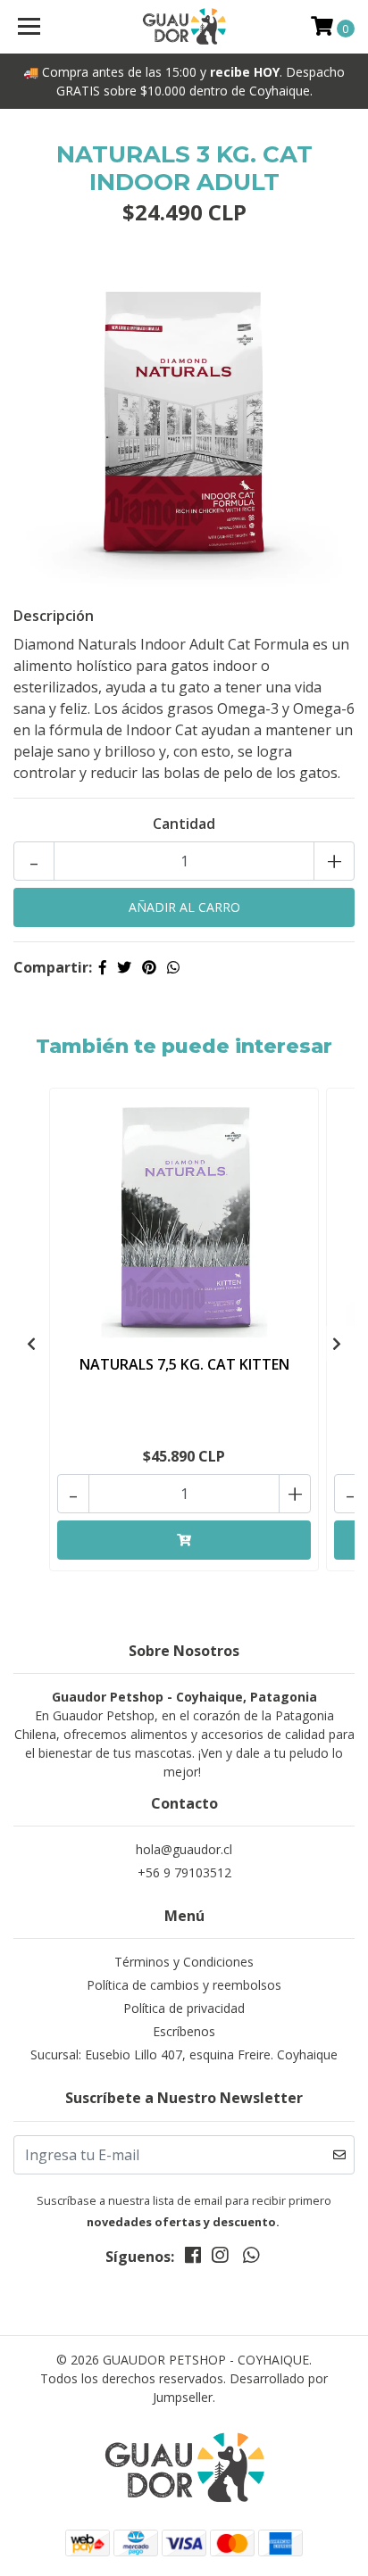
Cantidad (184, 824)
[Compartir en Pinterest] (149, 967)
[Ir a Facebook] (193, 2258)
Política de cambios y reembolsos (184, 1985)
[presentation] (31, 1344)
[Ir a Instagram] (220, 2258)
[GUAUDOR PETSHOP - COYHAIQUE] (184, 27)
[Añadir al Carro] (184, 1540)
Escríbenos (184, 2031)
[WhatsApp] (250, 2258)
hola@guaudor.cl (184, 1849)
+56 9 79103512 (184, 1872)
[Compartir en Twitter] (124, 967)
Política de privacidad (184, 2008)
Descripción (54, 616)
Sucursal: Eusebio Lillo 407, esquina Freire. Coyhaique (184, 2054)
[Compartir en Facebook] (103, 967)
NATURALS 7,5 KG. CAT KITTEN (184, 1364)
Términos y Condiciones (184, 1962)
